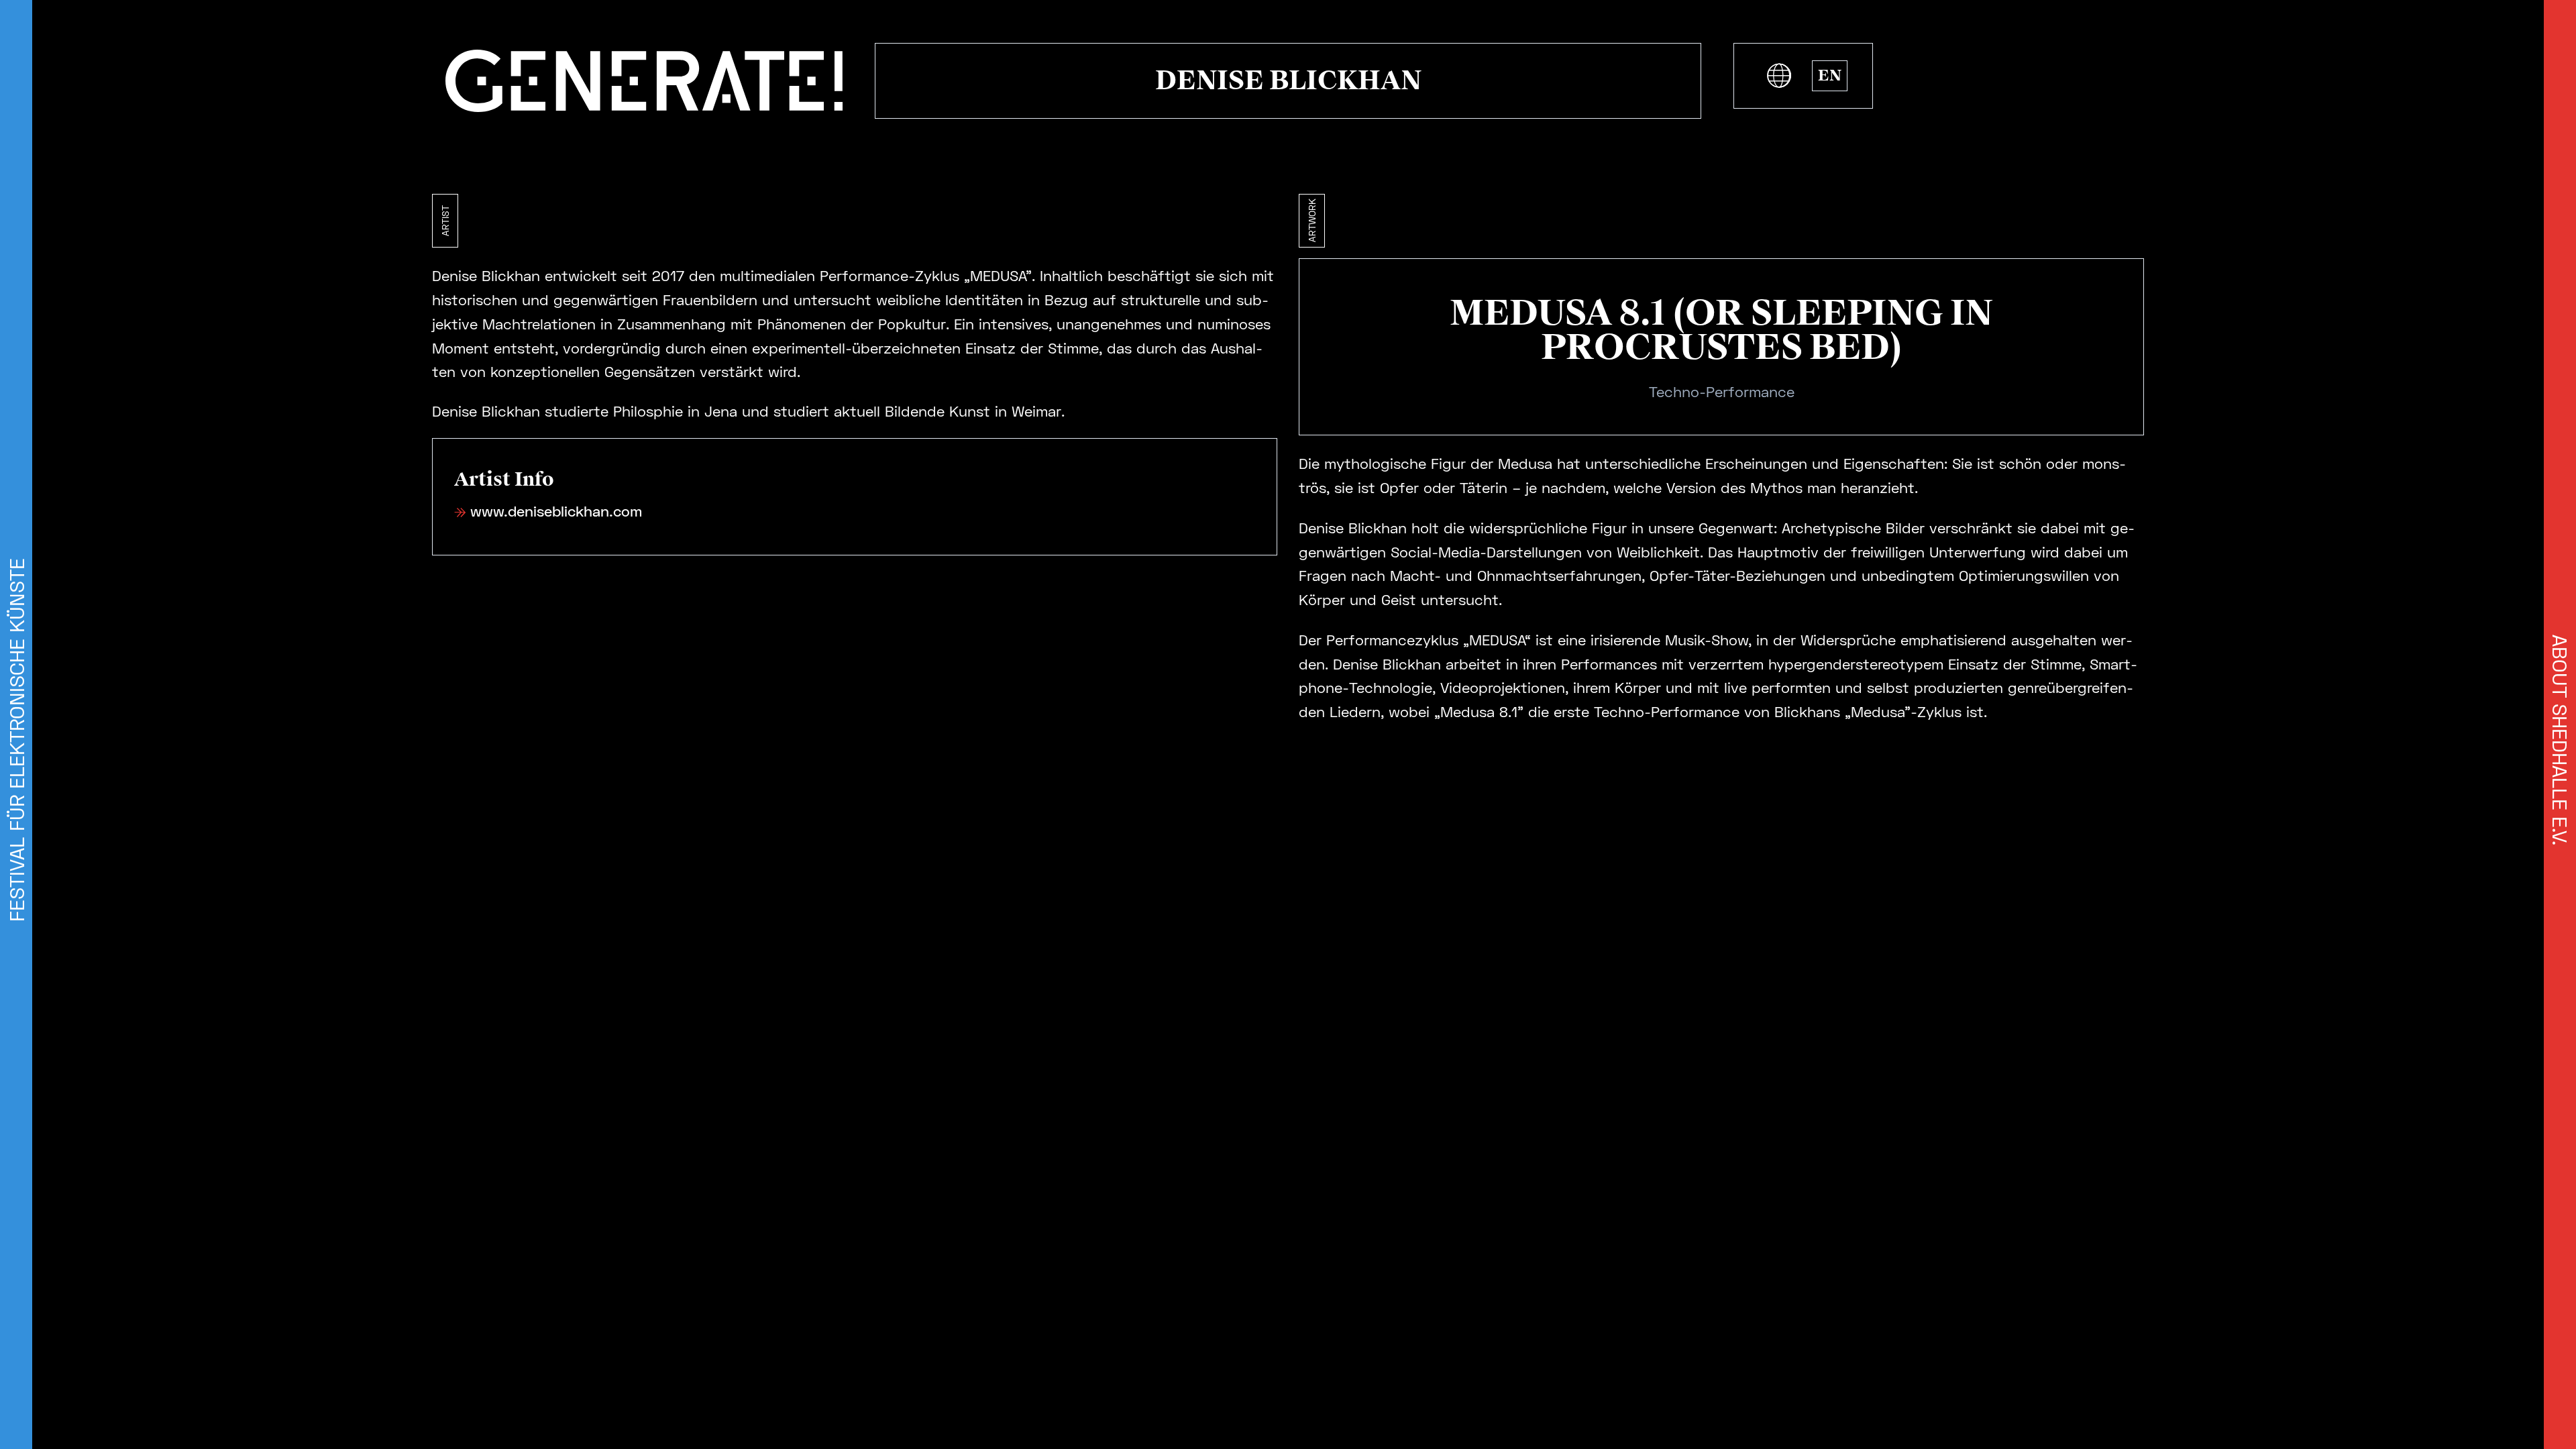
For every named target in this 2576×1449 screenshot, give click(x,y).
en (1830, 75)
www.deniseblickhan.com (556, 511)
